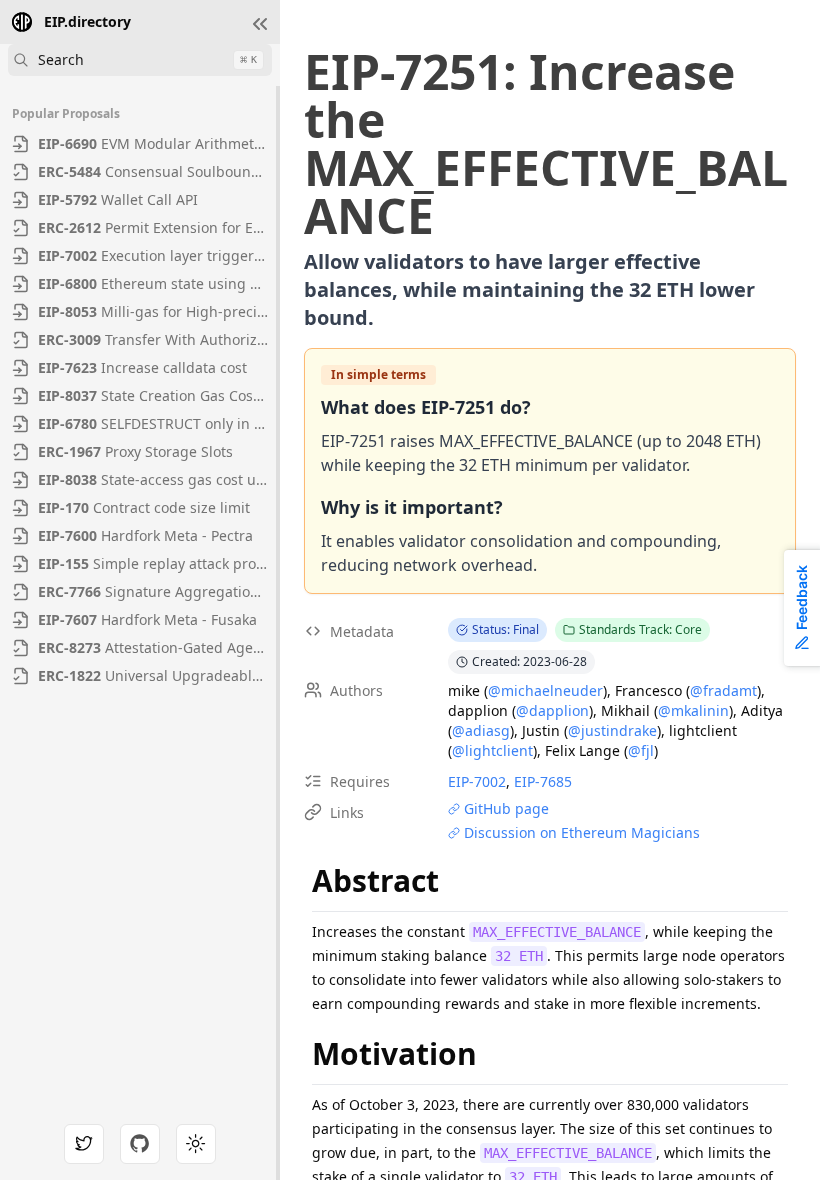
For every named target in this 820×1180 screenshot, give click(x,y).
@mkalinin (693, 710)
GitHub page (506, 808)
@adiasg (481, 730)
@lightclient (492, 750)
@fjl (641, 750)
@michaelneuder (545, 690)
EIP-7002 (477, 781)
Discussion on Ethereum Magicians (582, 832)
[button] (260, 24)
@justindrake (612, 730)
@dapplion (552, 710)
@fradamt (723, 690)
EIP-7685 (543, 781)
